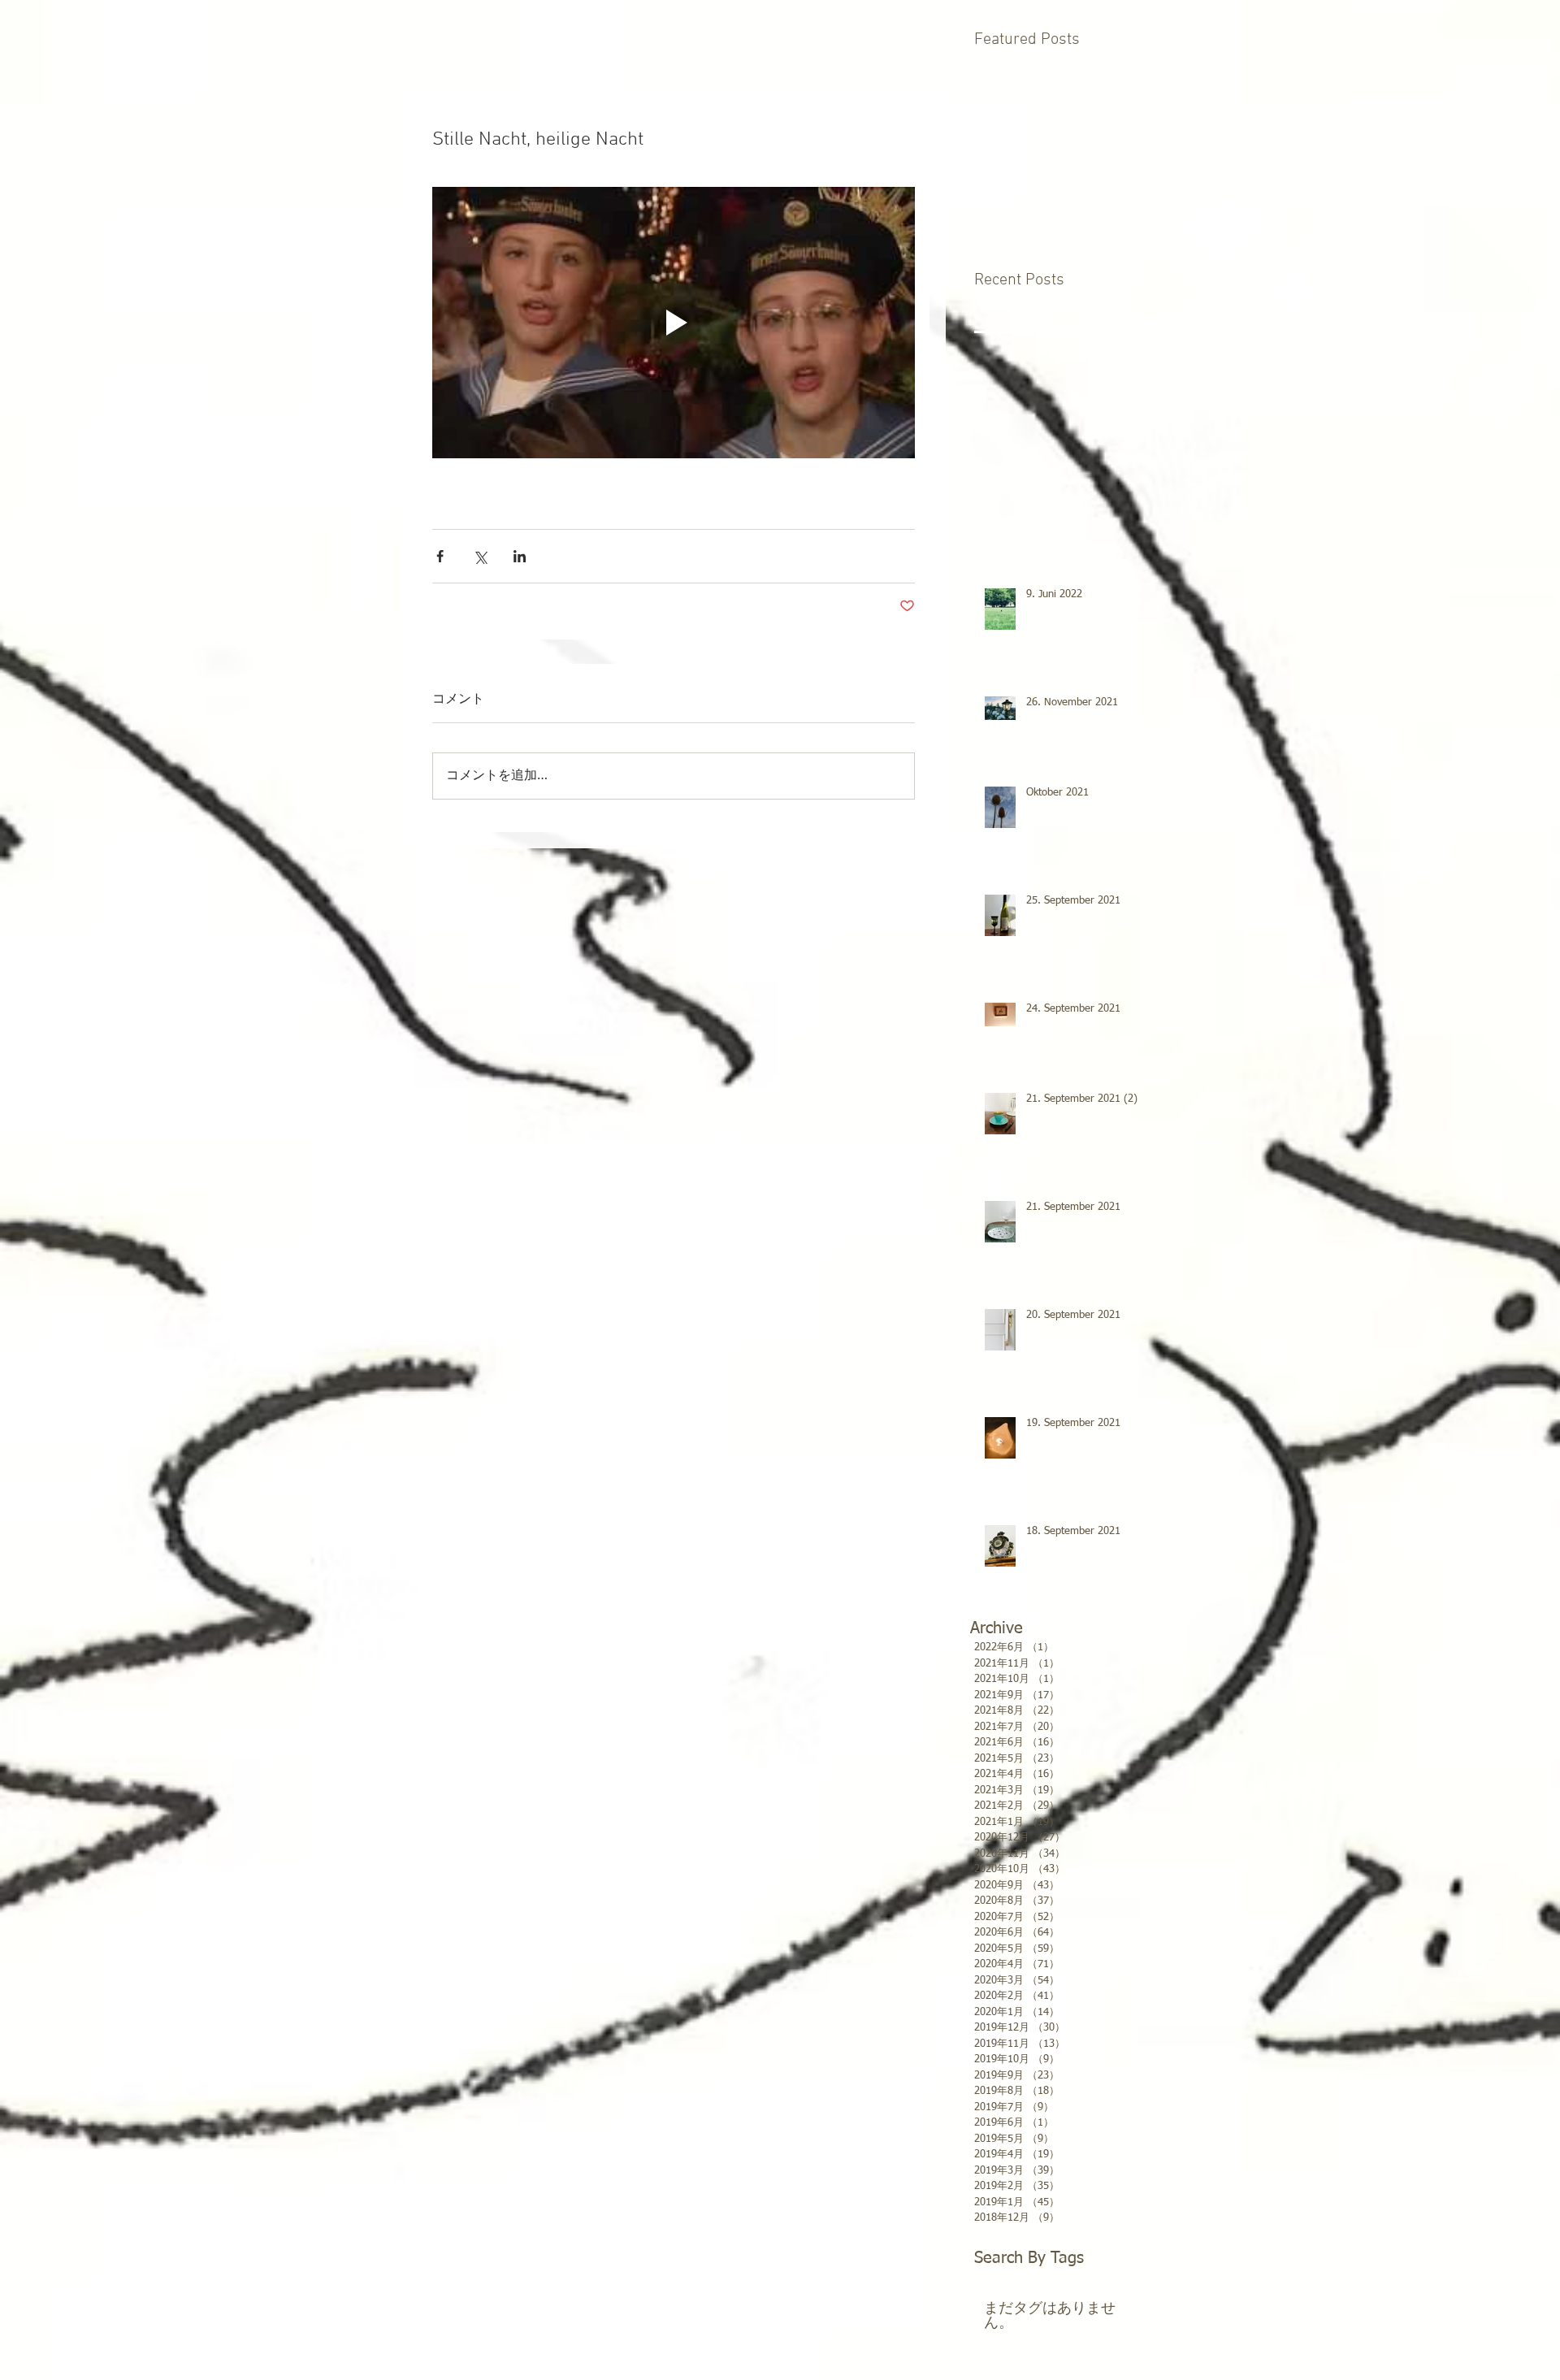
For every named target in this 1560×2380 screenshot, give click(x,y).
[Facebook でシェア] (440, 556)
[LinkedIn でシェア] (520, 556)
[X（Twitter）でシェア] (480, 556)
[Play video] (674, 323)
